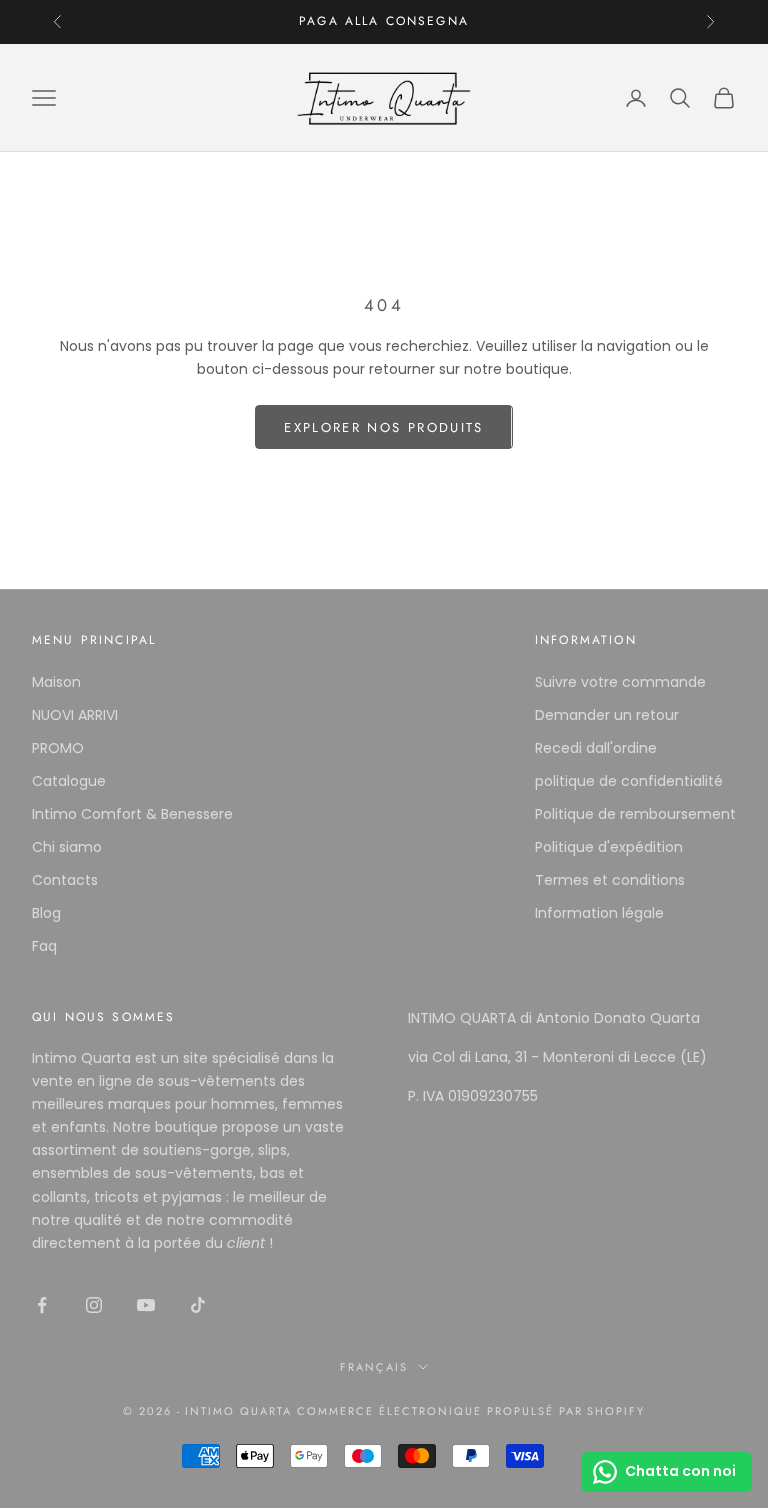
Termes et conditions (610, 880)
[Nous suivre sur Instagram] (94, 1305)
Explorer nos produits (383, 427)
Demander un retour (607, 715)
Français (374, 1367)
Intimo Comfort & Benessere (132, 814)
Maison (56, 682)
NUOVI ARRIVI (75, 715)
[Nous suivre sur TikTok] (198, 1305)
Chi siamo (67, 847)
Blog (46, 913)
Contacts (65, 880)
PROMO (58, 748)
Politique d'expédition (609, 847)
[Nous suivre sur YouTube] (146, 1305)
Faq (44, 946)
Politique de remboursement (635, 814)
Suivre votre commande (620, 682)
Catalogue (69, 781)
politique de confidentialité (629, 781)
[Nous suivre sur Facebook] (42, 1305)
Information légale (599, 913)
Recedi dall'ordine (596, 748)
